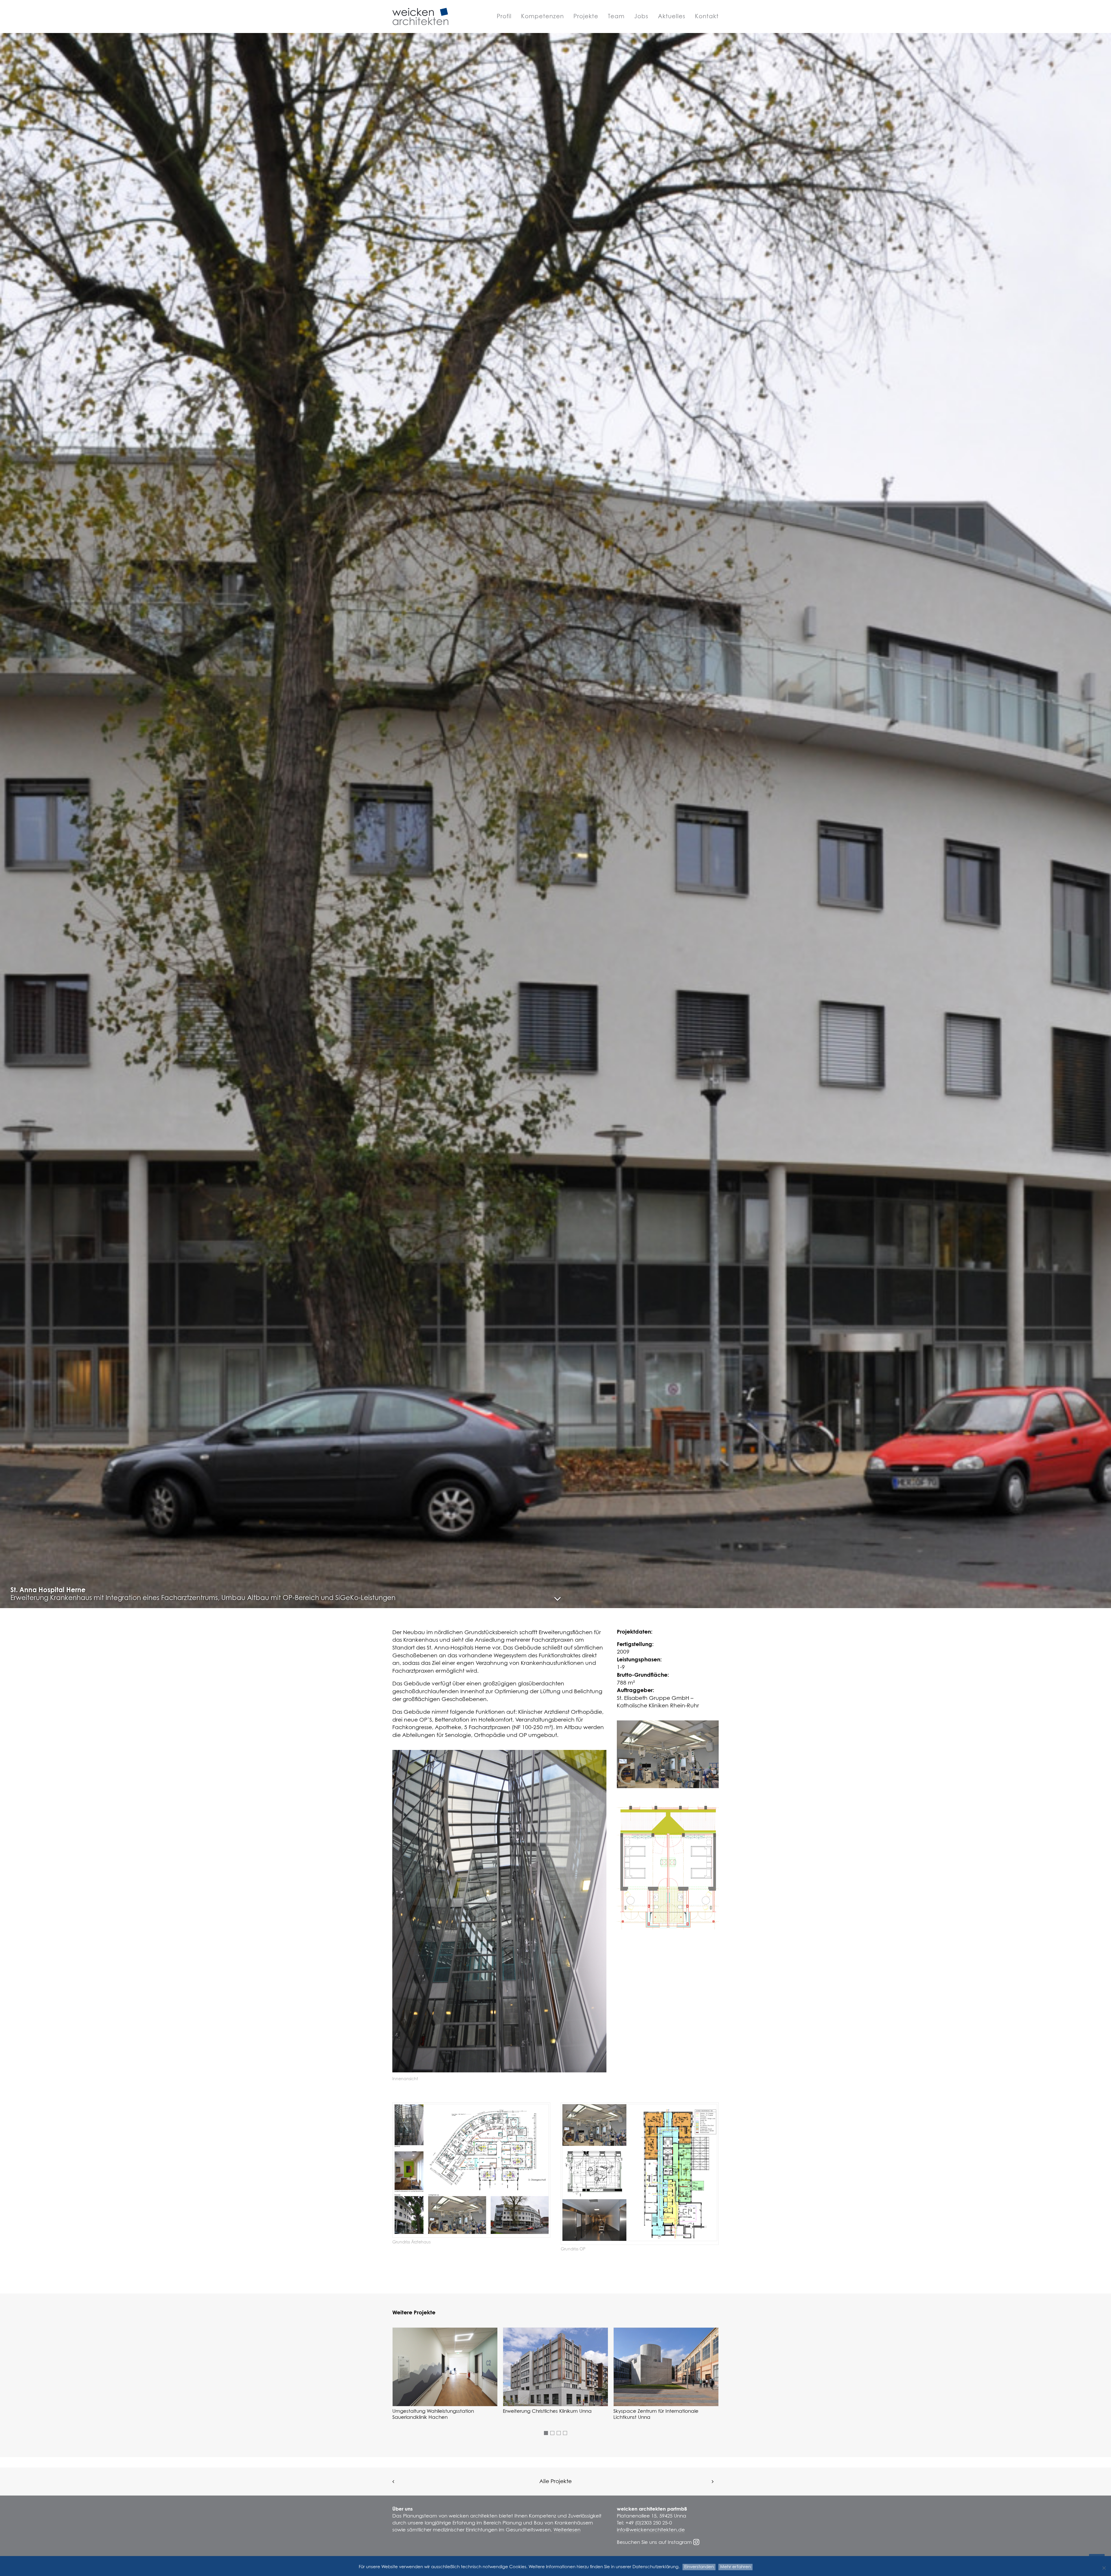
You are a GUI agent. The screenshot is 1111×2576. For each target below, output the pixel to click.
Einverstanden (699, 2567)
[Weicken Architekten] (420, 16)
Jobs (641, 16)
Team (616, 16)
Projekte (586, 16)
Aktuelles (672, 16)
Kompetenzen (542, 16)
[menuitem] (506, 16)
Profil (504, 16)
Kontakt (707, 16)
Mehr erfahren (735, 2567)
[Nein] (1104, 2568)
